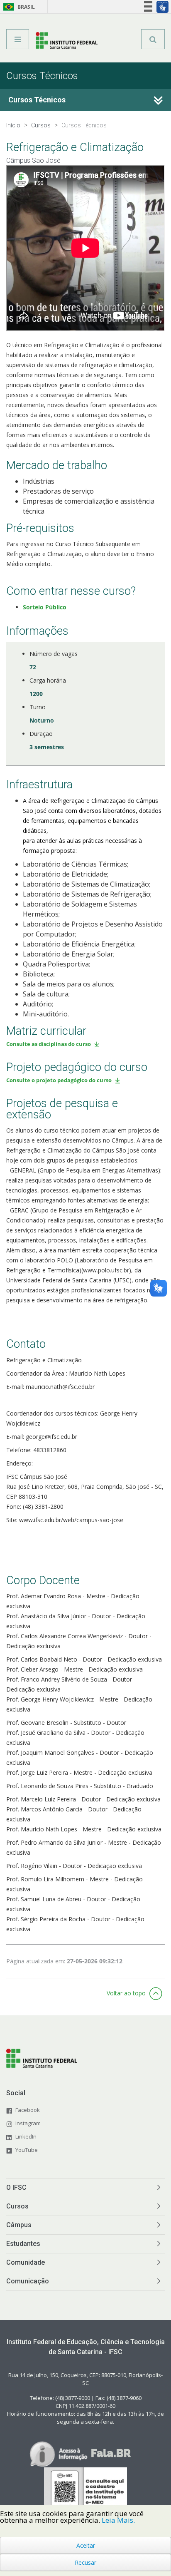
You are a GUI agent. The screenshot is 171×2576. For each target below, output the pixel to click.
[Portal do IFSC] (67, 42)
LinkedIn (26, 2136)
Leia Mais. (118, 2520)
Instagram (28, 2123)
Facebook (28, 2110)
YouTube (27, 2150)
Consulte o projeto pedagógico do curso (59, 1080)
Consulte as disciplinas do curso (49, 1044)
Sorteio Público (45, 607)
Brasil (18, 7)
